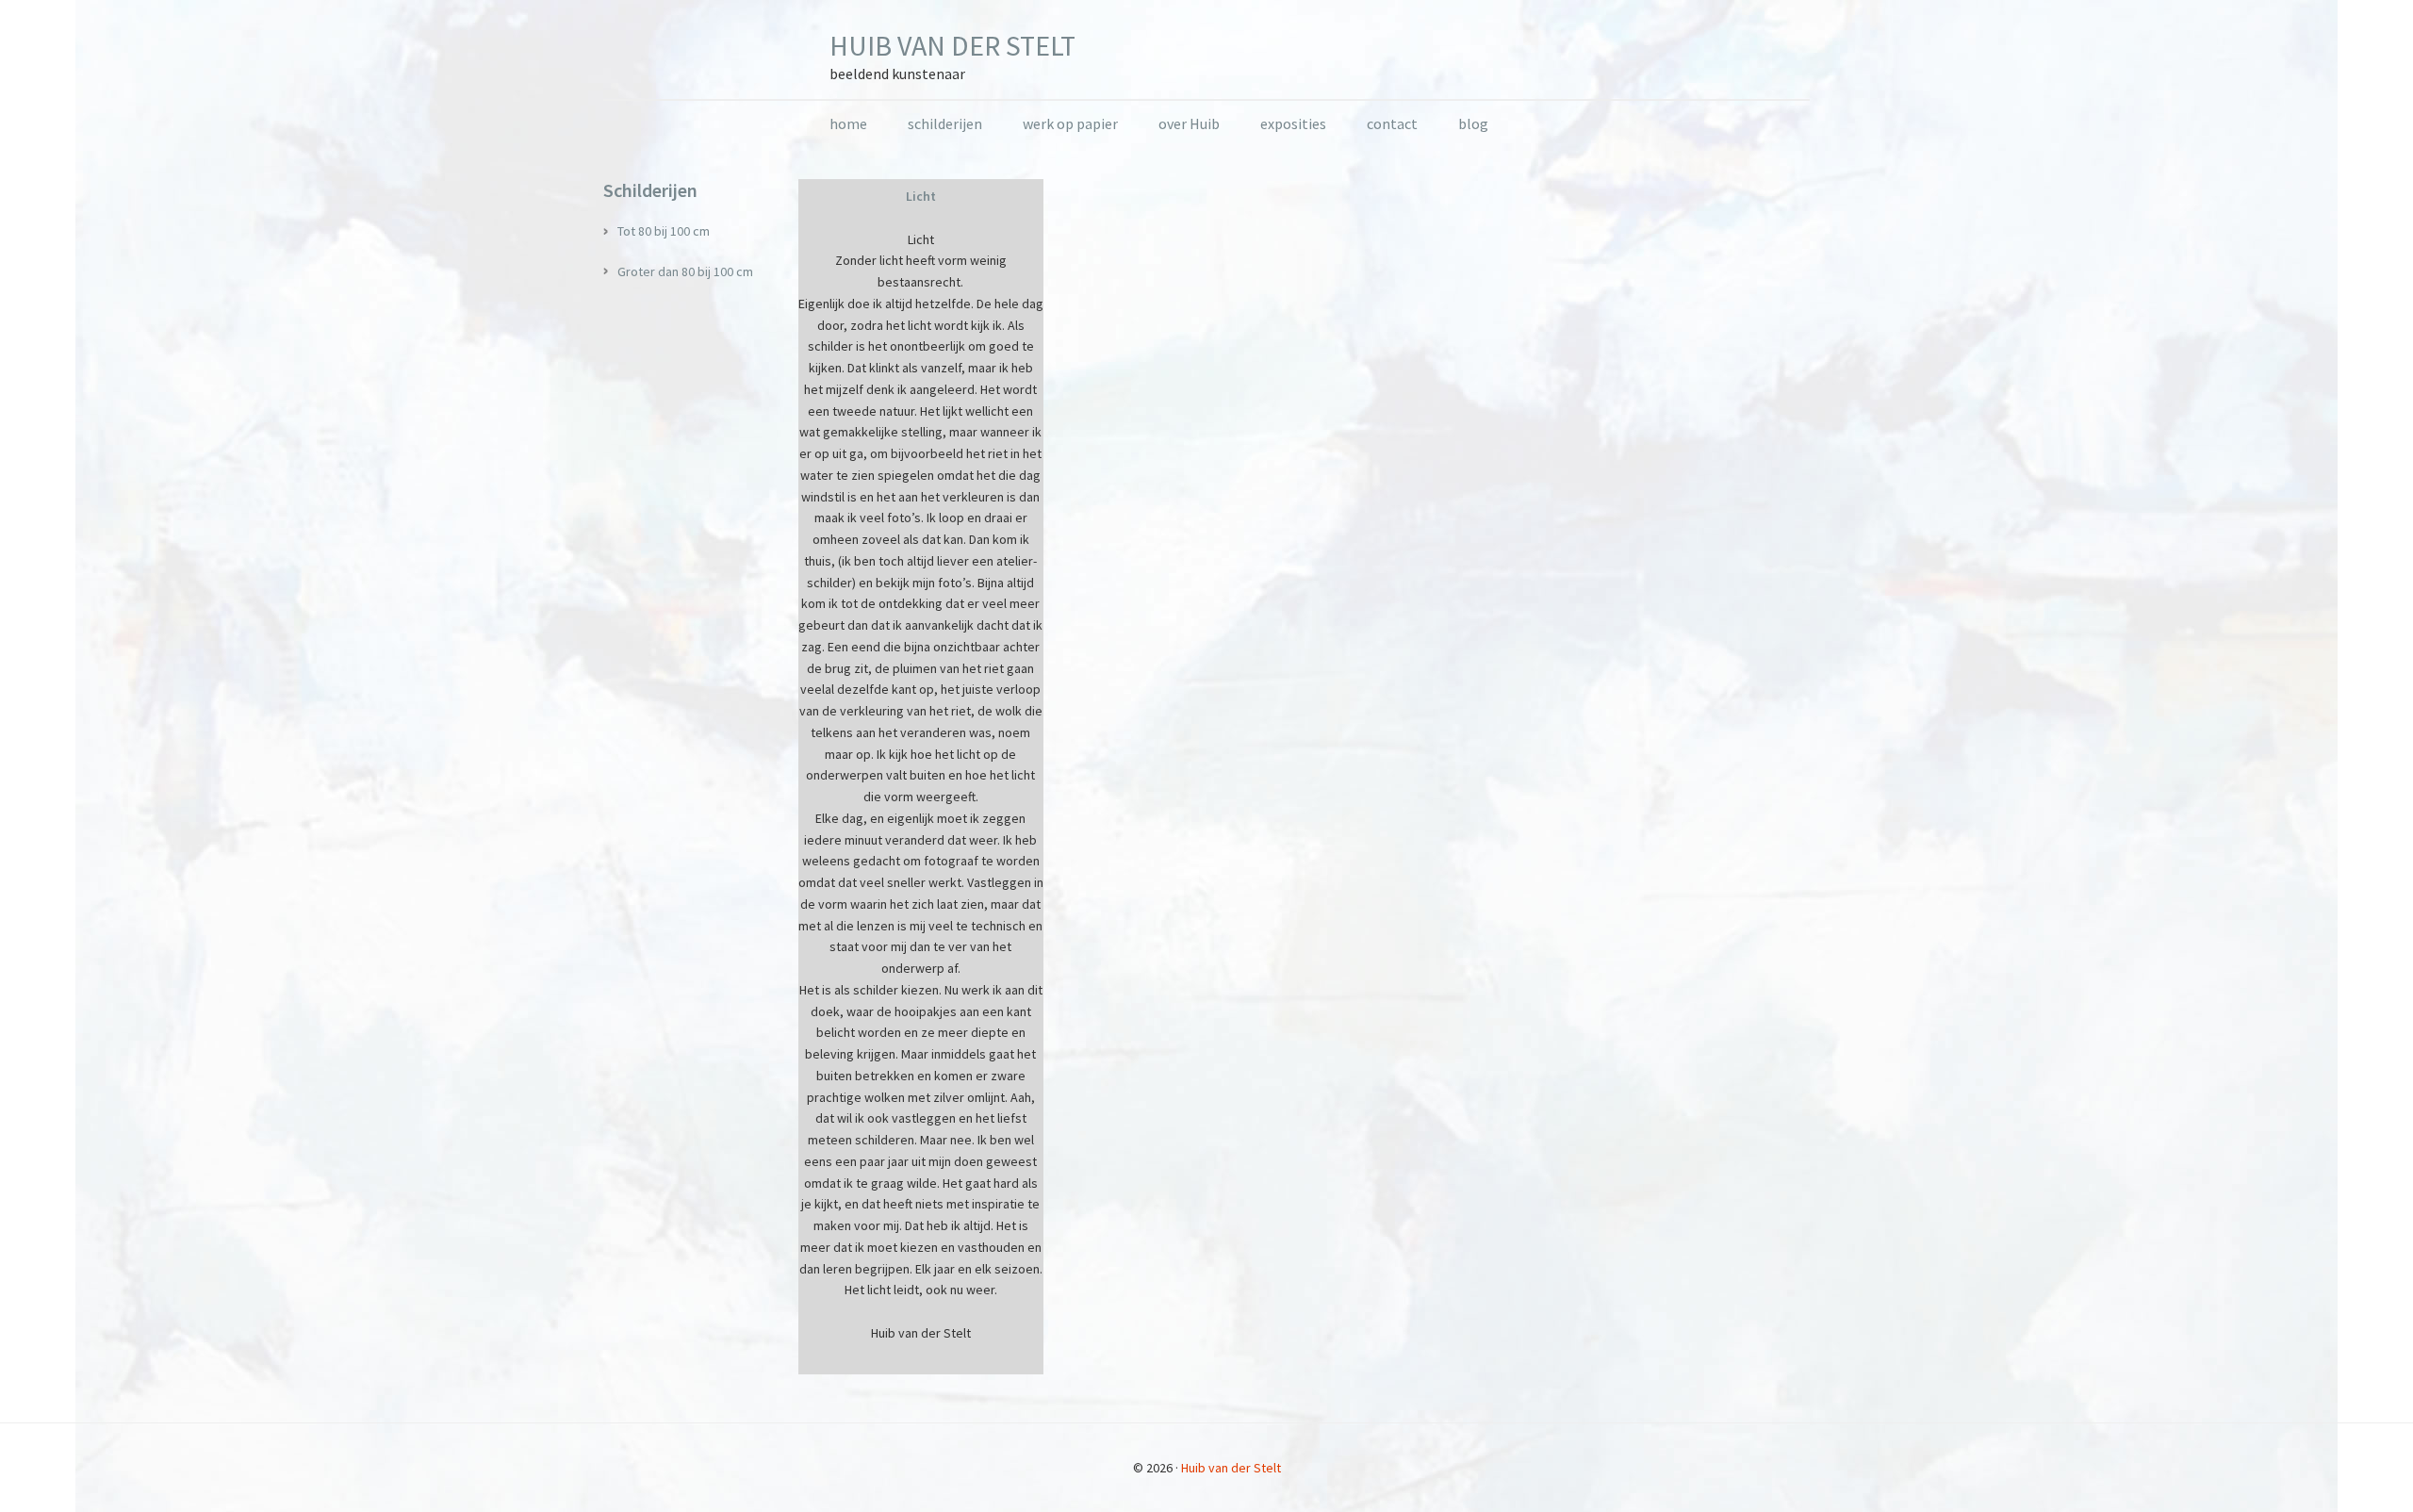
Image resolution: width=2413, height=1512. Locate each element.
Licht (921, 196)
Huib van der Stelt (952, 45)
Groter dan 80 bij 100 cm (685, 271)
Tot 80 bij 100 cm (664, 231)
